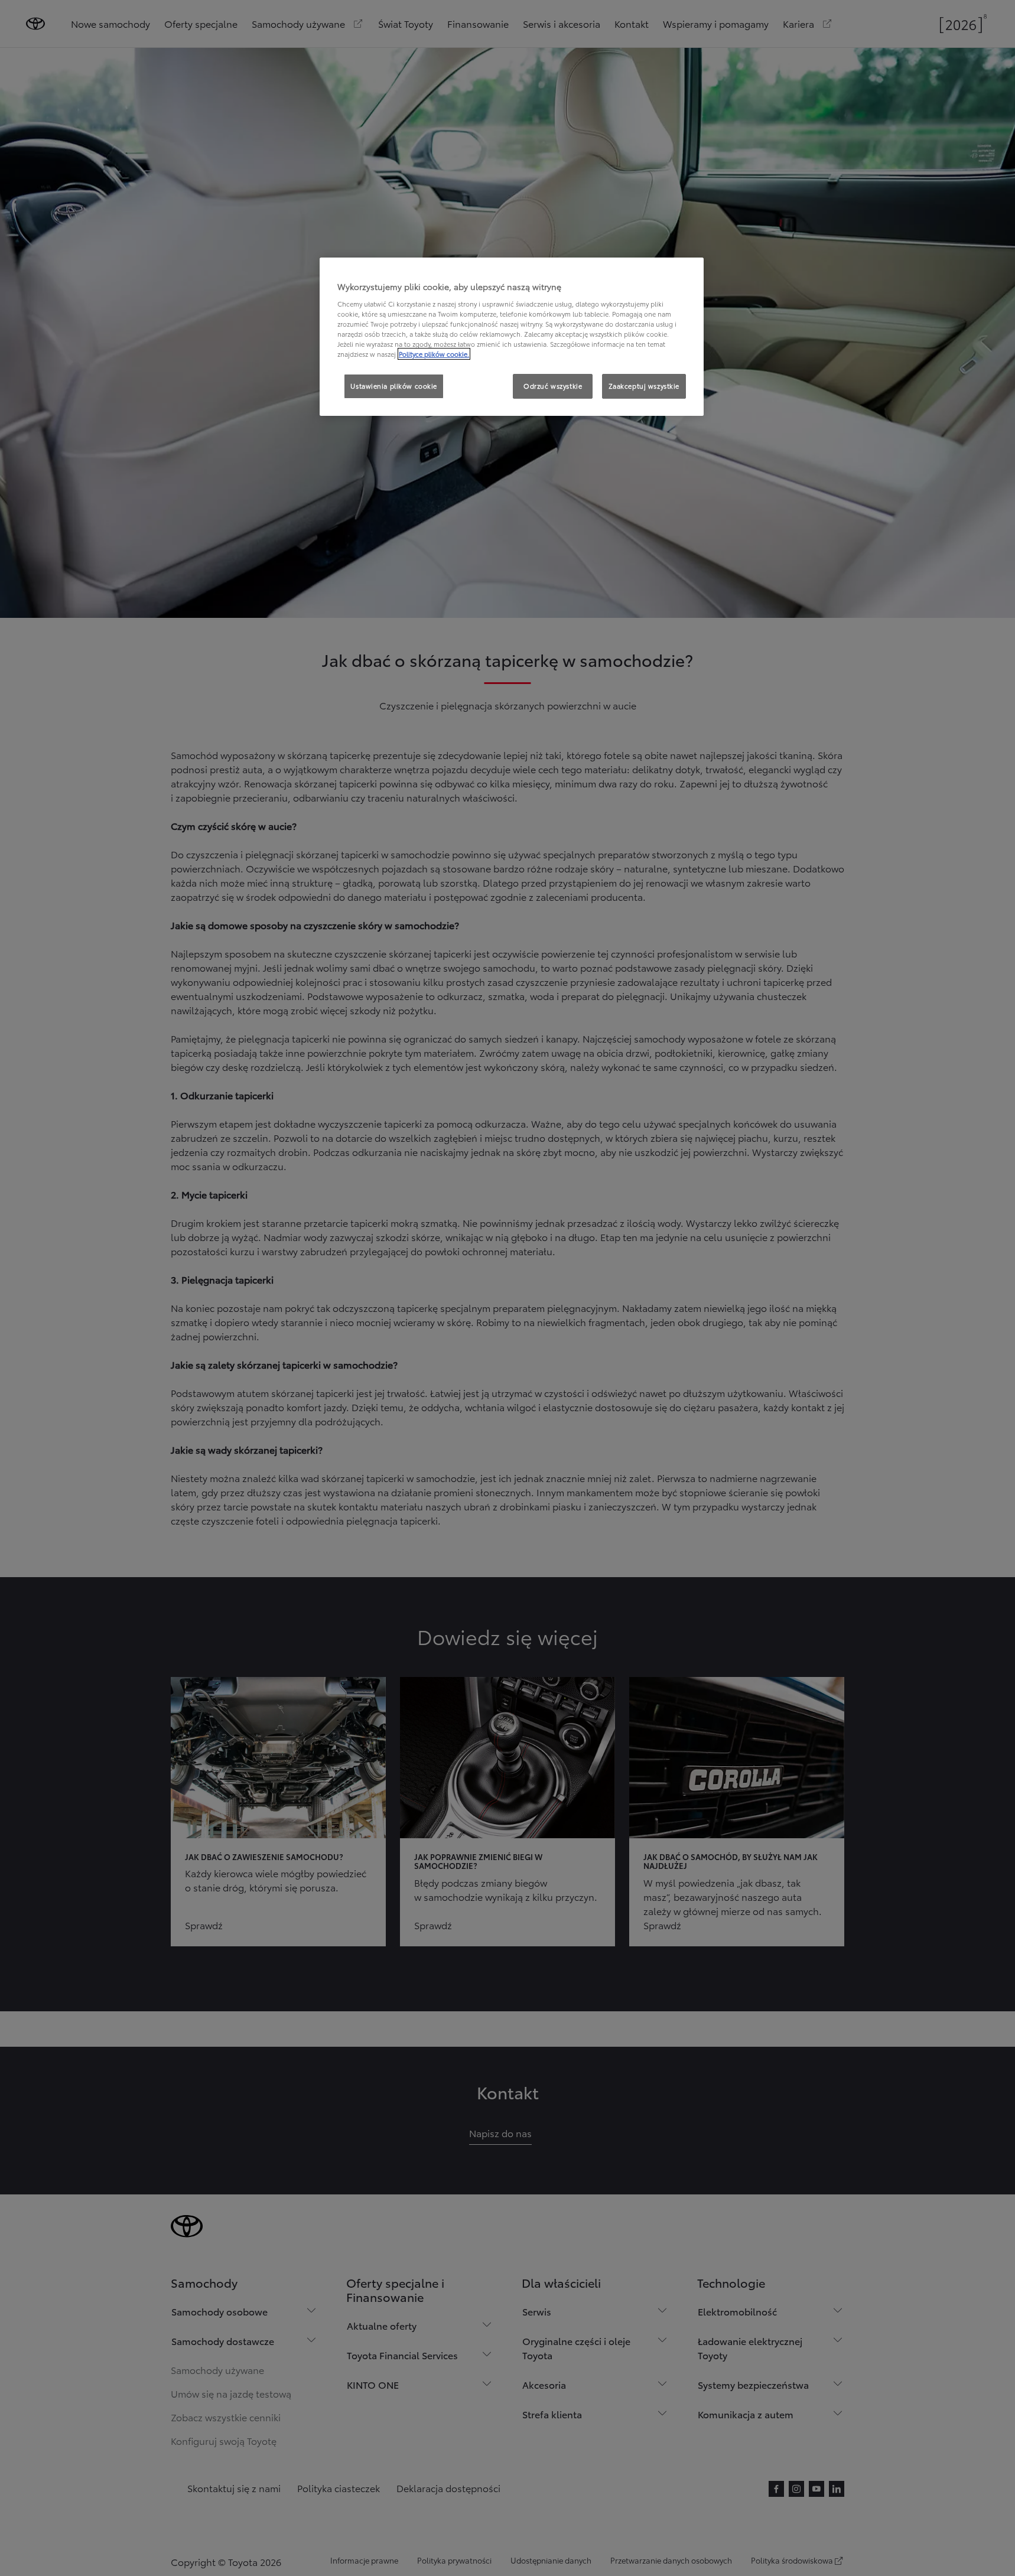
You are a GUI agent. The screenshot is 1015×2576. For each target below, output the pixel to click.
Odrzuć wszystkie (553, 386)
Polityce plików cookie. (434, 354)
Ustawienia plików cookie (394, 386)
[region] (512, 337)
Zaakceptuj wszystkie (644, 386)
